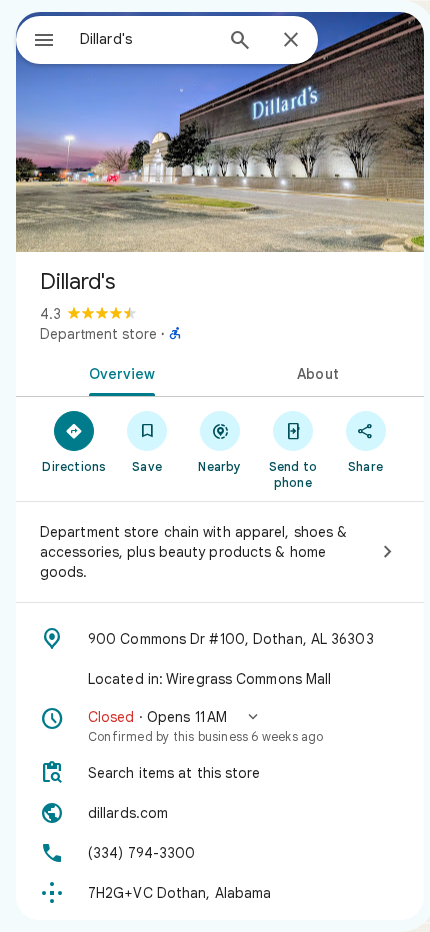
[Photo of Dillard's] (220, 132)
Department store (98, 334)
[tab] (118, 372)
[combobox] (146, 39)
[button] (220, 726)
